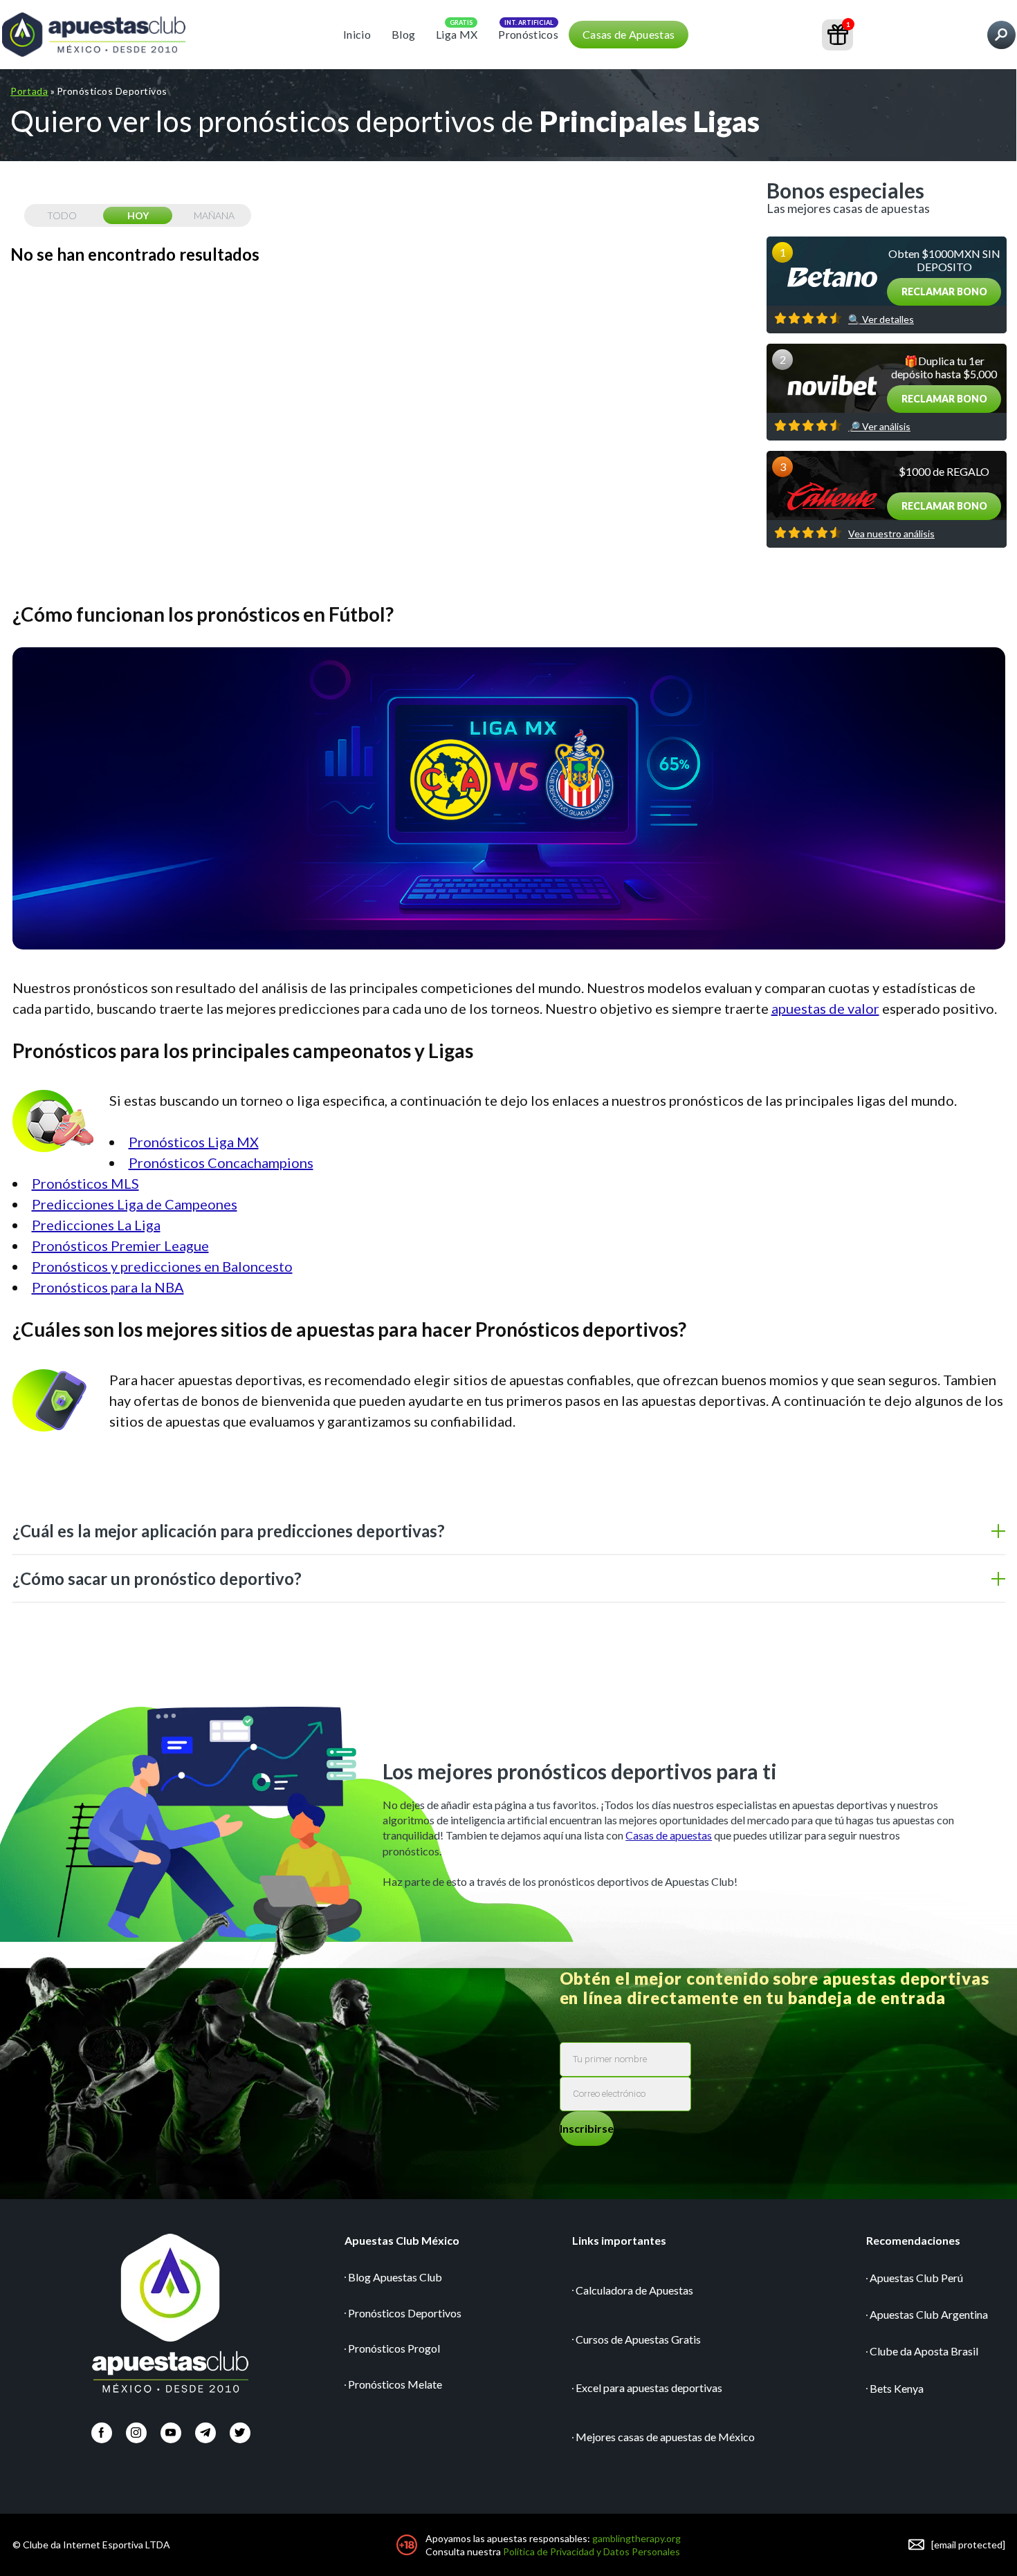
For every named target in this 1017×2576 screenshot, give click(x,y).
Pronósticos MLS (85, 1183)
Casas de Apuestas (629, 34)
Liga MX (457, 34)
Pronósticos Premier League (120, 1245)
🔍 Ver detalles (881, 319)
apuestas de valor (825, 1008)
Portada (29, 91)
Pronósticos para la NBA (108, 1287)
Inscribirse (587, 2128)
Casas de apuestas (669, 1835)
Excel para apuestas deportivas (649, 2388)
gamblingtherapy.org (636, 2538)
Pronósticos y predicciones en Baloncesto (162, 1266)
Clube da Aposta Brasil (924, 2351)
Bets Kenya (897, 2388)
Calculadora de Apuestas (634, 2290)
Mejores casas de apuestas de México (665, 2437)
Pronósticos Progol (394, 2348)
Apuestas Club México (402, 2240)
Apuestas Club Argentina (929, 2314)
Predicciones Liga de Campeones (135, 1204)
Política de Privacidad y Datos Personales (592, 2551)
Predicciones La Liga (96, 1225)
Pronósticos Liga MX (194, 1142)
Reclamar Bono (944, 291)
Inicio (357, 34)
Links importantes (619, 2240)
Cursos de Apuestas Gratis (638, 2339)
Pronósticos (528, 34)
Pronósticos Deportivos (405, 2313)
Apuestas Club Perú (916, 2278)
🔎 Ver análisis (879, 427)
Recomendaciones (913, 2240)
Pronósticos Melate (395, 2384)
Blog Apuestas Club (395, 2277)
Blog (403, 34)
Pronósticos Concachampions (221, 1162)
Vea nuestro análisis (891, 534)
